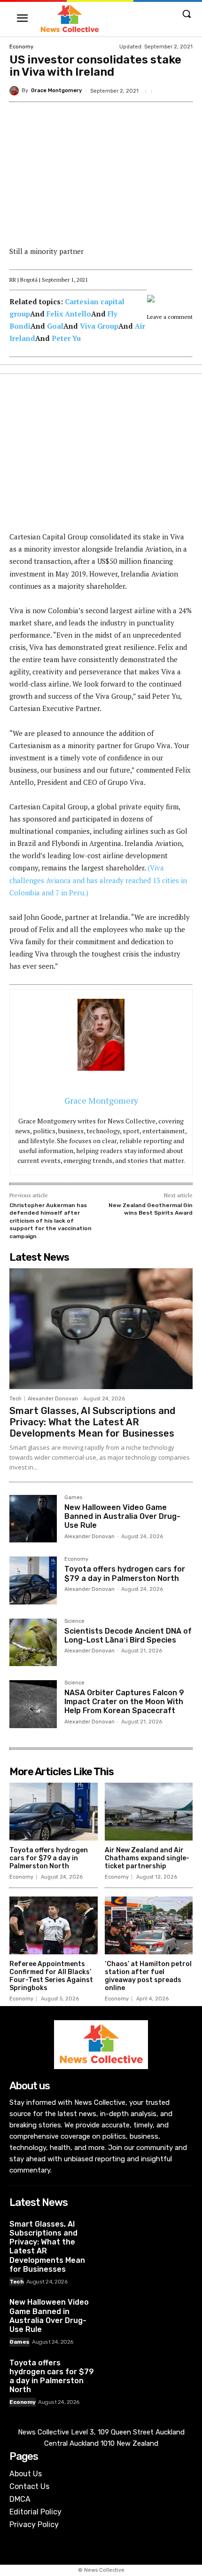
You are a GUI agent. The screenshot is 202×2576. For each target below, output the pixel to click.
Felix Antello (69, 314)
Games (73, 1498)
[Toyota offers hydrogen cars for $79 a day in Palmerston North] (33, 1580)
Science (74, 1621)
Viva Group (99, 326)
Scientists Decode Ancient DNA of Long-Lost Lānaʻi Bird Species (128, 1636)
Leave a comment (170, 317)
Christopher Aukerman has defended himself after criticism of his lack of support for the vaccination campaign (50, 1221)
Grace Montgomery (56, 91)
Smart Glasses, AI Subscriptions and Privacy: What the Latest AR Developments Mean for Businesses (92, 1422)
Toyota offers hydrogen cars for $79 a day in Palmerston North (125, 1573)
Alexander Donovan (53, 1399)
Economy (21, 47)
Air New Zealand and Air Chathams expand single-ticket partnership (147, 1858)
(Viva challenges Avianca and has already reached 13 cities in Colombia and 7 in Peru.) (98, 880)
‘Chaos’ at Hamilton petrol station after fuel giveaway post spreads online (148, 1976)
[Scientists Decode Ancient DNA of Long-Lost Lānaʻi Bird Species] (33, 1642)
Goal (55, 326)
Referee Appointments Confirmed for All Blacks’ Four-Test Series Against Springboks (51, 1976)
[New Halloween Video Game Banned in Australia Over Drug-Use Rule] (33, 1519)
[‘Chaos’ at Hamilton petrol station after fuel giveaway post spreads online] (149, 1926)
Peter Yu (66, 338)
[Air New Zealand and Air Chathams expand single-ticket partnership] (149, 1812)
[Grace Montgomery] (16, 91)
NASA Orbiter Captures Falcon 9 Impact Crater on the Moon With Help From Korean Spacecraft (124, 1702)
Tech (16, 1399)
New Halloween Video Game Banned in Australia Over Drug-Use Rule (122, 1516)
